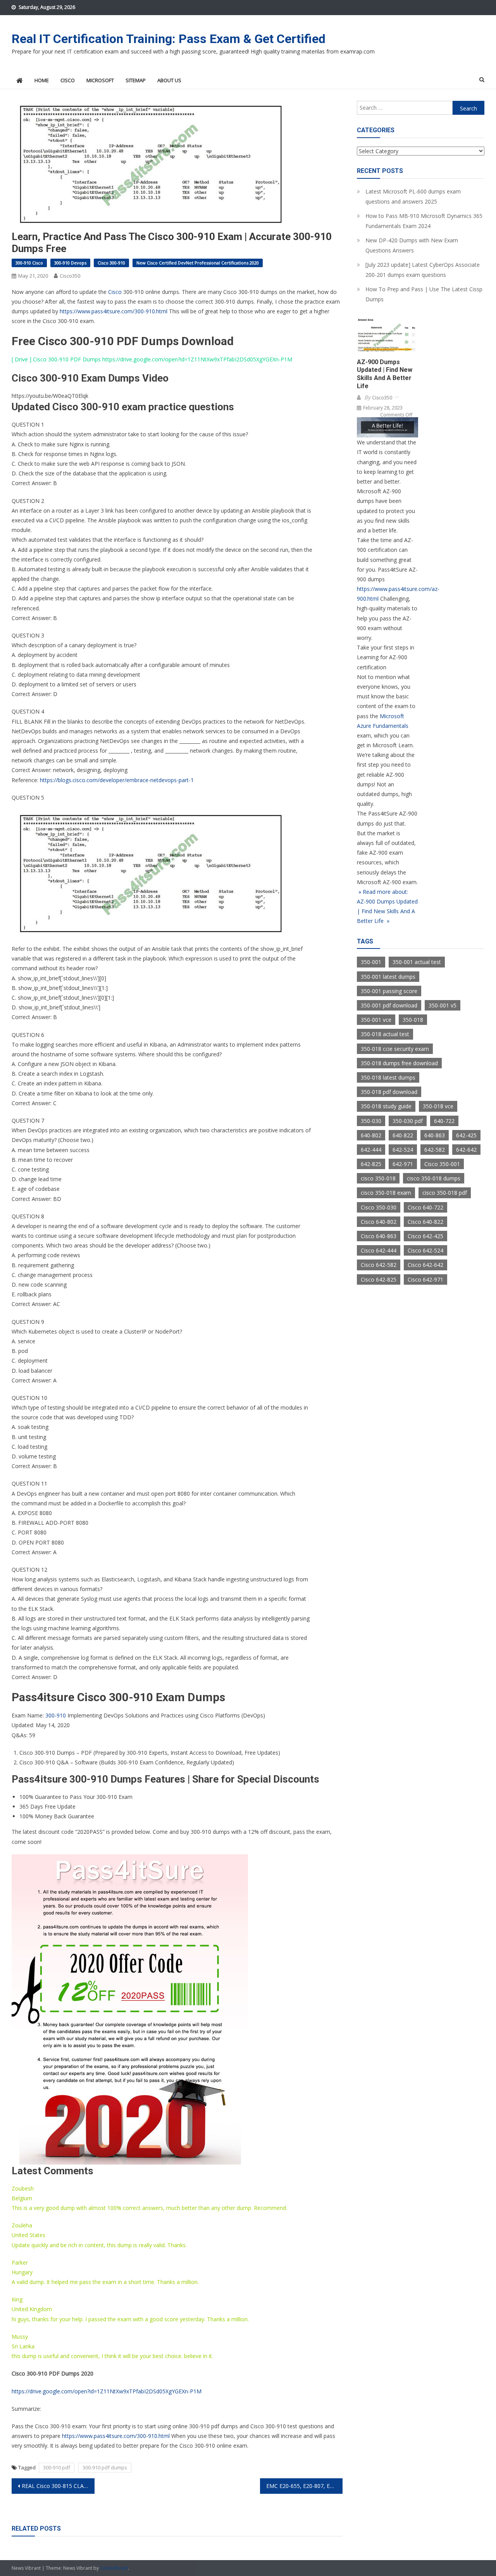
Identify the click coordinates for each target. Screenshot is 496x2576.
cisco (68, 80)
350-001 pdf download (389, 1005)
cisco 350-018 (378, 1178)
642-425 (466, 1135)
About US (169, 80)
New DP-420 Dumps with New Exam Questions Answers (412, 245)
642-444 (371, 1150)
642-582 (435, 1150)
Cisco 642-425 (425, 1236)
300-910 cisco (29, 263)
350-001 (371, 962)
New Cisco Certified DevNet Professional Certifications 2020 (198, 263)
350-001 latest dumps (388, 977)
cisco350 (70, 276)
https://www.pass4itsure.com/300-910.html (114, 311)
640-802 (371, 1135)
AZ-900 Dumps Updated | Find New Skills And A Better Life (385, 374)
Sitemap (136, 80)
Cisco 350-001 (442, 1164)
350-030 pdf (408, 1121)
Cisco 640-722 (425, 1207)
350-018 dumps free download (399, 1063)
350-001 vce (376, 1020)
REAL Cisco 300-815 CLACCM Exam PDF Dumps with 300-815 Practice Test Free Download (58, 2486)
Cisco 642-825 (379, 1279)
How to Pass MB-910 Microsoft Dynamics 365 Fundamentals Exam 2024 (424, 221)
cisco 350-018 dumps (434, 1178)
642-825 (371, 1164)
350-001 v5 (443, 1005)
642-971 (403, 1164)
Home (42, 80)
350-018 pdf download (389, 1092)
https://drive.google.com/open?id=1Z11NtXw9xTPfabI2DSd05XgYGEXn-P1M (197, 359)
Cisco (115, 292)
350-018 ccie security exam (395, 1049)
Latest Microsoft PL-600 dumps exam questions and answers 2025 (413, 196)
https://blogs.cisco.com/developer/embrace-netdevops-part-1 (117, 780)
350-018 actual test (385, 1034)
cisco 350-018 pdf (445, 1193)
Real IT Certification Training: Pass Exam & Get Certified (169, 39)
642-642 (466, 1150)
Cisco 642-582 (379, 1265)
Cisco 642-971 (425, 1279)
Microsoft (100, 80)
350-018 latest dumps (388, 1077)
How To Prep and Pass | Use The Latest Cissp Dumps (424, 294)
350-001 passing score (389, 991)
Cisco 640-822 (425, 1222)
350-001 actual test (417, 962)
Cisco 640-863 (379, 1236)
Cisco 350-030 (379, 1207)
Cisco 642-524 (425, 1250)
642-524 (403, 1150)
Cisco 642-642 (425, 1265)
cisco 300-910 (111, 263)
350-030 (371, 1121)
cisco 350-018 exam (386, 1193)
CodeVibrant (114, 2568)
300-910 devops (70, 263)
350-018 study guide (386, 1106)
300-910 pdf (57, 2467)
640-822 (403, 1135)
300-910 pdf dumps (105, 2467)
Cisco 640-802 (379, 1222)
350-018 (413, 1020)
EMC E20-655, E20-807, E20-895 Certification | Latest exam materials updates (305, 2486)
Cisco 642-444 (379, 1250)
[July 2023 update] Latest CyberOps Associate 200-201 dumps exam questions (423, 270)
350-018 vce (438, 1106)
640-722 (444, 1121)
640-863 (435, 1135)
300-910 (56, 1715)
